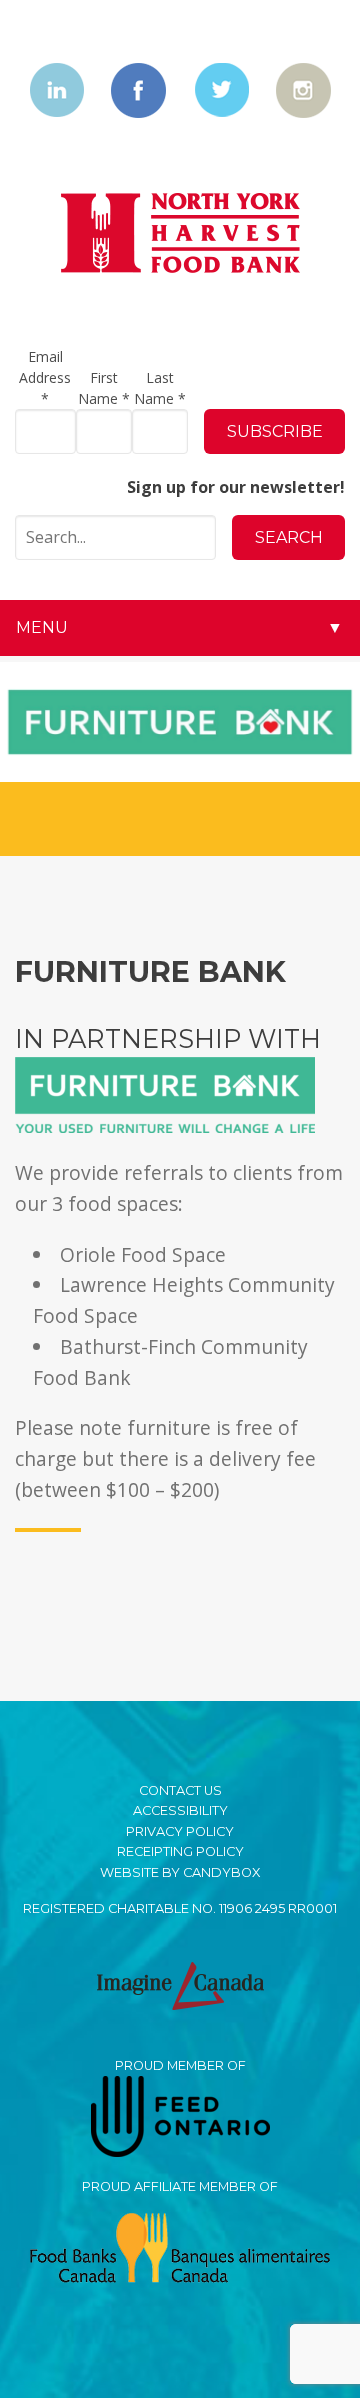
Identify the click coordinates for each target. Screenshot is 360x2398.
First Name (104, 388)
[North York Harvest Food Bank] (180, 233)
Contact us (180, 1790)
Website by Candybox (180, 1872)
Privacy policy (180, 1831)
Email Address (45, 377)
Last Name (160, 388)
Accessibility (180, 1810)
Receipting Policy (180, 1851)
